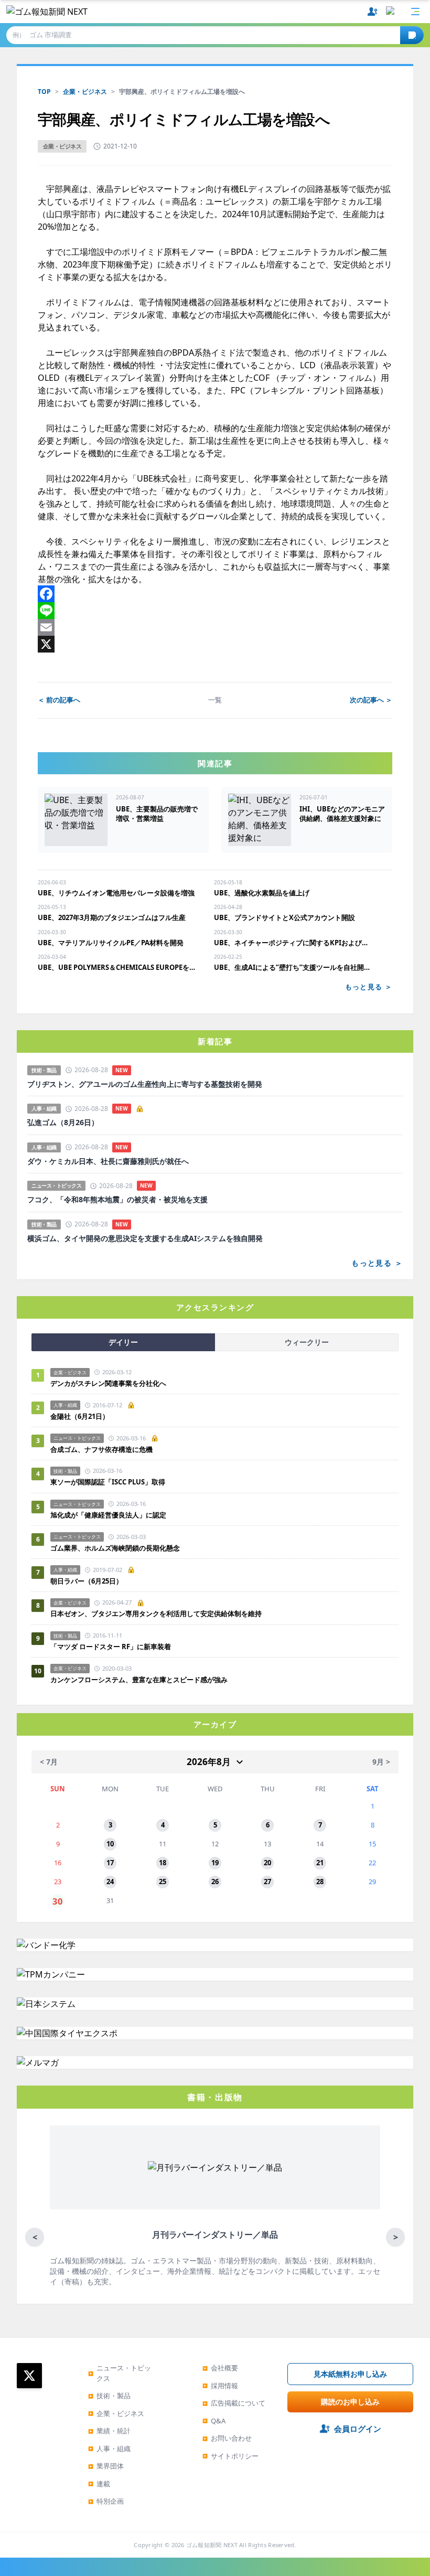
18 (163, 1863)
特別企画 (106, 2501)
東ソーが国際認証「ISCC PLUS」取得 (108, 1482)
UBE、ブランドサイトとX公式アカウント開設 (284, 917)
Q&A (214, 2421)
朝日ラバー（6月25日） (87, 1581)
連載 (99, 2484)
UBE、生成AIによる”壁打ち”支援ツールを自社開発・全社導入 (294, 967)
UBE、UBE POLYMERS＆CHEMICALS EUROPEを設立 (117, 967)
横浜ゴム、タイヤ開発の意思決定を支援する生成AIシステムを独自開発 (145, 1238)
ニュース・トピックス (120, 2373)
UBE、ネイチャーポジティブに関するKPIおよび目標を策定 (294, 943)
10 (110, 1844)
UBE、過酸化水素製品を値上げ (262, 893)
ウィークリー (307, 1342)
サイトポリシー (230, 2456)
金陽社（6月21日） (80, 1416)
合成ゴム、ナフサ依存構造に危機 (101, 1449)
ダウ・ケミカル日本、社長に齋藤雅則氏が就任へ (108, 1161)
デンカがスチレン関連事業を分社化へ (108, 1383)
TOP (44, 92)
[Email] (215, 627)
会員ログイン (358, 2429)
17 (110, 1863)
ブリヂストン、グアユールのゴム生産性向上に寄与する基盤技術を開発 (145, 1084)
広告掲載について (234, 2403)
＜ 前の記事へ (59, 700)
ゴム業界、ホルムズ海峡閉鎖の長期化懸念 (119, 1548)
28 (320, 1882)
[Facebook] (215, 594)
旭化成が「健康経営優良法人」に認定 (108, 1515)
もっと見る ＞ (369, 987)
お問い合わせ (227, 2438)
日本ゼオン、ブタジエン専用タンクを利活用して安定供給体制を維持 (156, 1613)
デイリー (123, 1342)
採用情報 (220, 2386)
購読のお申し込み (350, 2402)
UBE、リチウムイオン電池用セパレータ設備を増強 (116, 893)
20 (267, 1863)
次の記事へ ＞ (371, 700)
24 (110, 1882)
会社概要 (220, 2368)
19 (215, 1863)
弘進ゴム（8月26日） (63, 1123)
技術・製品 (109, 2396)
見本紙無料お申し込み (350, 2374)
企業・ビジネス (85, 92)
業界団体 (106, 2466)
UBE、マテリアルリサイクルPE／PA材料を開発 (111, 943)
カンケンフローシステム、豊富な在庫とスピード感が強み (139, 1680)
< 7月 (49, 1762)
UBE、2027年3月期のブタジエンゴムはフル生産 (112, 917)
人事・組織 (109, 2449)
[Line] (215, 611)
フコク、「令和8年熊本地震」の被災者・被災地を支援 (117, 1200)
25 (163, 1882)
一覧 (215, 700)
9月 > (381, 1762)
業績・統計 (109, 2431)
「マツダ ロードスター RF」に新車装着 (111, 1647)
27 (267, 1882)
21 (320, 1863)
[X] (215, 644)
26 (215, 1882)
